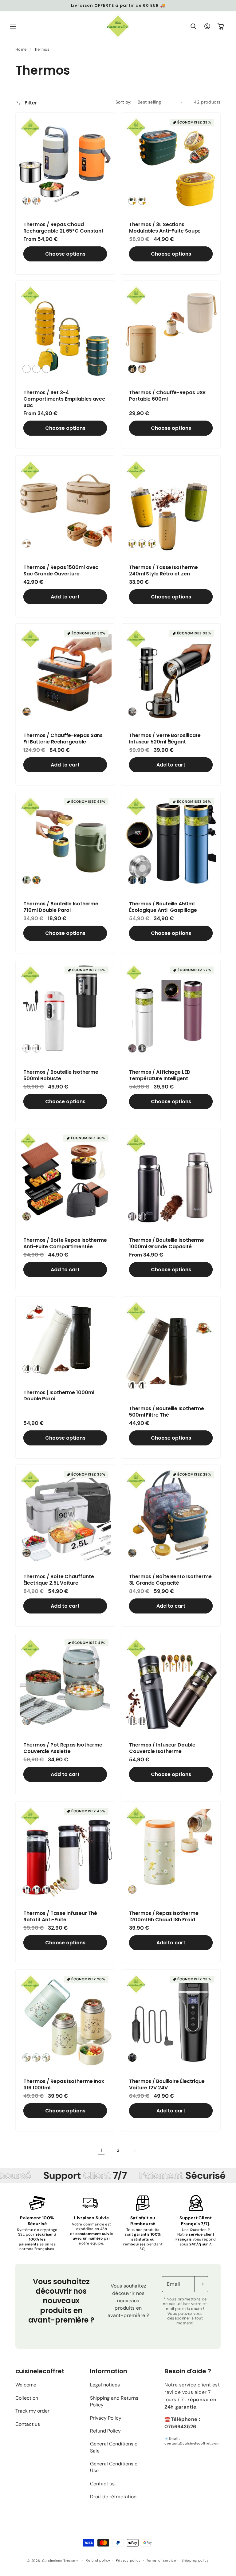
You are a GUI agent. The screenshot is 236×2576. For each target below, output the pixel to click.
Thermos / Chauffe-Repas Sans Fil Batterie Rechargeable (63, 739)
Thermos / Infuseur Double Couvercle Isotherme (162, 1748)
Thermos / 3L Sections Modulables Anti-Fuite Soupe (165, 228)
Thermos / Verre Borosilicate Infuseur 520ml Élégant (165, 739)
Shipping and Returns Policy (114, 2401)
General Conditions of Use (114, 2467)
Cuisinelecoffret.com (61, 2561)
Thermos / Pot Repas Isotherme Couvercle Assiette (63, 1748)
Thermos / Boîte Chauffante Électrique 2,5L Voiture (59, 1580)
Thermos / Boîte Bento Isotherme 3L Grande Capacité (170, 1580)
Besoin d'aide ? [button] (188, 2371)
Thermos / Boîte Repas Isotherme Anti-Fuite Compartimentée (65, 1244)
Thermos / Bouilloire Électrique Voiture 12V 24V (167, 2085)
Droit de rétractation (113, 2497)
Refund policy (98, 2560)
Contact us (28, 2424)
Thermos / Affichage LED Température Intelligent (160, 1076)
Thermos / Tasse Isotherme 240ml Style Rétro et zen (163, 571)
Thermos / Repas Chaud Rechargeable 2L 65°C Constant (63, 228)
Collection (27, 2398)
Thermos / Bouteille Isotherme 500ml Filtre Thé (167, 1412)
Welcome (26, 2385)
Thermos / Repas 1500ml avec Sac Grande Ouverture (61, 571)
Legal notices (105, 2385)
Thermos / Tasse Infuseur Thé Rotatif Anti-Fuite (60, 1917)
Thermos (41, 49)
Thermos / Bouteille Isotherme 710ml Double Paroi (61, 907)
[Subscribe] (201, 2284)
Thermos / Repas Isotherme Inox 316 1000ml (64, 2085)
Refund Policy (105, 2431)
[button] (13, 26)
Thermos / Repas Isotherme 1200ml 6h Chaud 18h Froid (164, 1917)
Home (21, 49)
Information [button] (109, 2371)
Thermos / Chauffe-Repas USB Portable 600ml (167, 396)
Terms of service (161, 2560)
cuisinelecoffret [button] (40, 2371)
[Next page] (135, 2151)
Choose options (65, 254)
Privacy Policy (106, 2418)
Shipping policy (195, 2560)
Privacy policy (128, 2560)
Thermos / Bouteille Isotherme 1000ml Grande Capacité (167, 1244)
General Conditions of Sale (114, 2447)
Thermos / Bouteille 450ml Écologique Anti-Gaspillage (163, 907)
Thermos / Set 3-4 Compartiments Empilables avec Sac (64, 399)
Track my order (32, 2411)
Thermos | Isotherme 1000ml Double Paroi (59, 1396)
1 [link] (101, 2150)
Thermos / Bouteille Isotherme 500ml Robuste (61, 1076)
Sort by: (124, 102)
